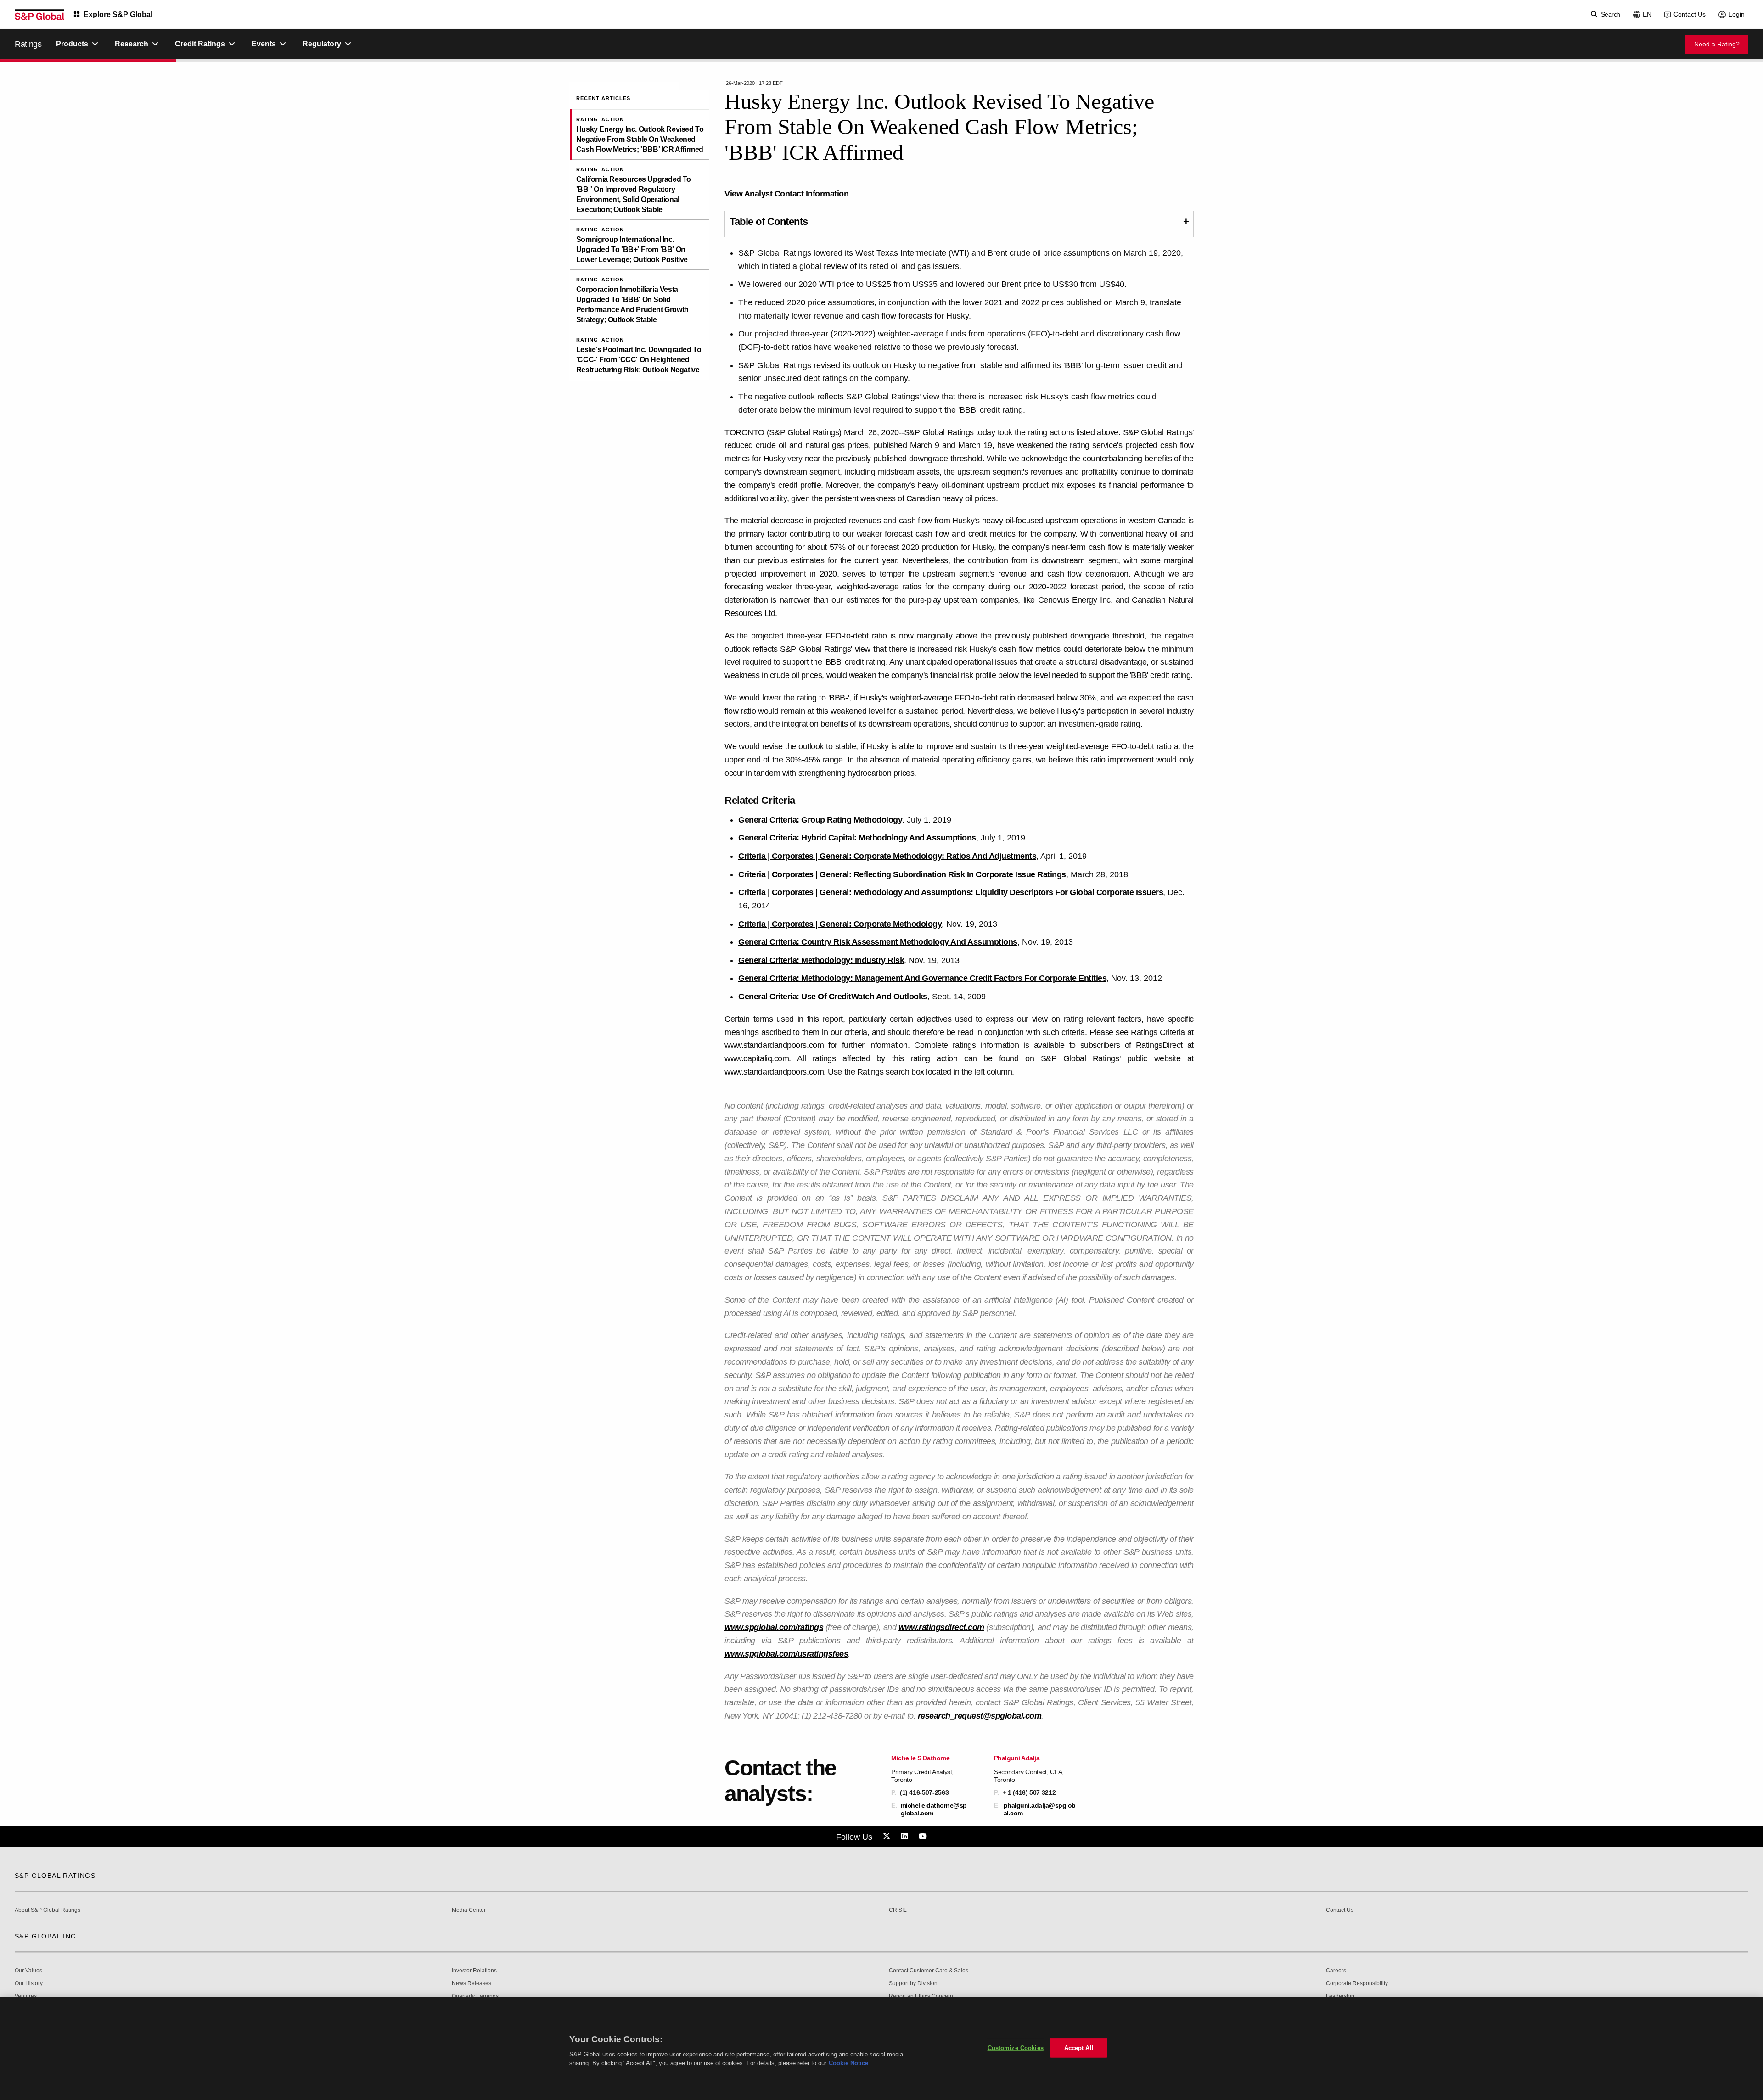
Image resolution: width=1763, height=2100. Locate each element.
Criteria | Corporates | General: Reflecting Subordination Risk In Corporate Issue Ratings (902, 874)
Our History (29, 1984)
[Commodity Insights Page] (888, 1837)
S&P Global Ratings (55, 1876)
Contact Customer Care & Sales (929, 1971)
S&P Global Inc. (47, 1936)
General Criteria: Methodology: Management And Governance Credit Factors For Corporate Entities (922, 978)
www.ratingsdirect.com (941, 1627)
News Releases (472, 1984)
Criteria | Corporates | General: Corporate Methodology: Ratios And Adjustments (887, 856)
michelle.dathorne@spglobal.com (934, 1809)
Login (1737, 14)
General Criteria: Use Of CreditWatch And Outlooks (833, 997)
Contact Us (1690, 14)
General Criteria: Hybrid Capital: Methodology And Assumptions (857, 838)
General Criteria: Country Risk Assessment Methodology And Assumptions (878, 942)
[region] (881, 2049)
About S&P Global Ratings (48, 1910)
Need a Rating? (1717, 44)
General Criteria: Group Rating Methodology (820, 820)
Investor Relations (474, 1971)
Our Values (28, 1971)
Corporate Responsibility (1357, 1984)
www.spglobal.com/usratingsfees (786, 1654)
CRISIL (898, 1910)
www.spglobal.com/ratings (774, 1627)
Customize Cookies (1016, 2048)
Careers (1336, 1971)
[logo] (39, 15)
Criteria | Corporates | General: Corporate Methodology (840, 924)
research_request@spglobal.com (980, 1716)
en (1647, 14)
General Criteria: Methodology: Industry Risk (821, 960)
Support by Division (913, 1984)
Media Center (469, 1910)
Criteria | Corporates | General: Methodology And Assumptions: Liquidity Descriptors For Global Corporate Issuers (951, 892)
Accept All (1079, 2048)
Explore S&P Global (118, 14)
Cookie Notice (848, 2063)
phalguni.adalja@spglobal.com (1040, 1809)
